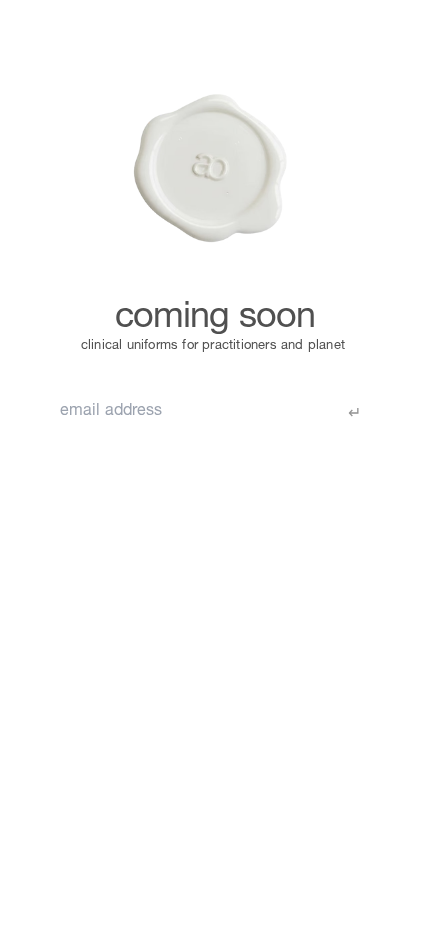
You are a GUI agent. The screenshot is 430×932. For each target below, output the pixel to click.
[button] (57, 27)
